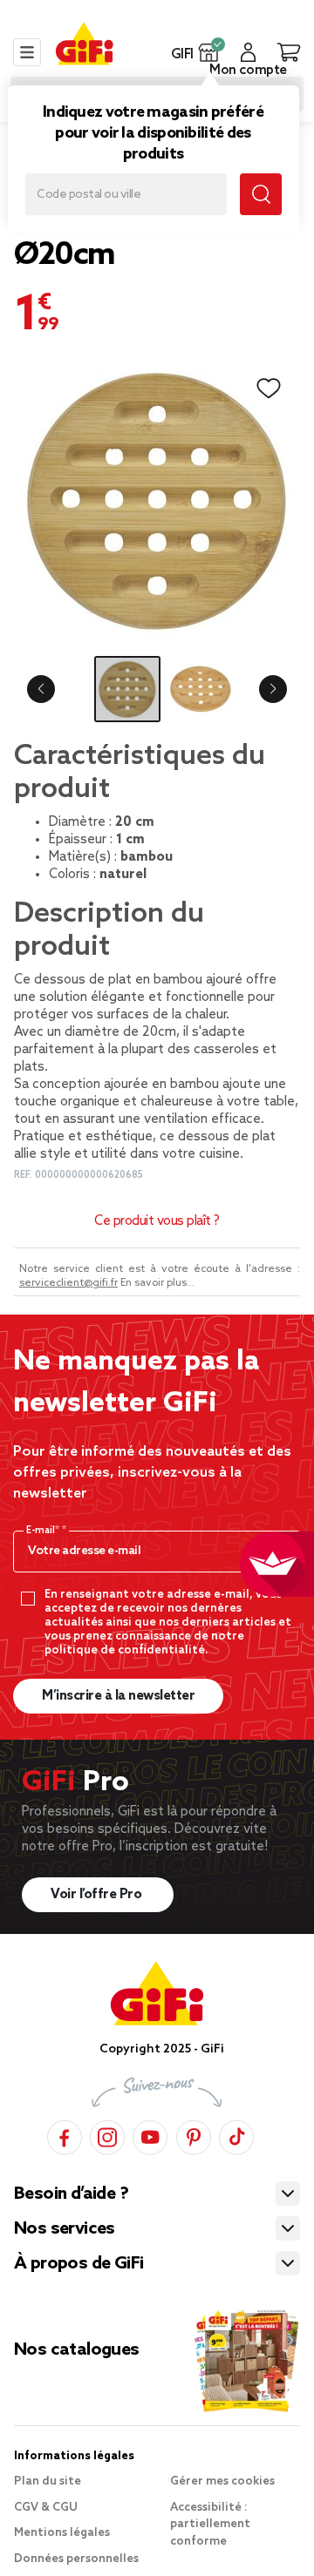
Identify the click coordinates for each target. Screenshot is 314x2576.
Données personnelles (76, 2559)
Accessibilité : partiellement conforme (210, 2525)
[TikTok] (236, 2135)
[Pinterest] (194, 2135)
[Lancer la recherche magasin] (261, 194)
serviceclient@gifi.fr (68, 1283)
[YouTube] (150, 2135)
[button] (209, 52)
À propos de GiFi (78, 2264)
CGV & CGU (46, 2508)
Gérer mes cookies (222, 2481)
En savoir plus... (157, 1283)
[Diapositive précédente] (41, 689)
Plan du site (48, 2481)
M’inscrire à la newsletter (118, 1696)
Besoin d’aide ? (71, 2194)
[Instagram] (107, 2135)
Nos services (65, 2229)
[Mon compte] (248, 52)
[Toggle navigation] (27, 52)
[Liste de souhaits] (269, 389)
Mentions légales (62, 2533)
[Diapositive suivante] (273, 689)
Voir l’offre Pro (98, 1895)
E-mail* (44, 1531)
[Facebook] (65, 2135)
